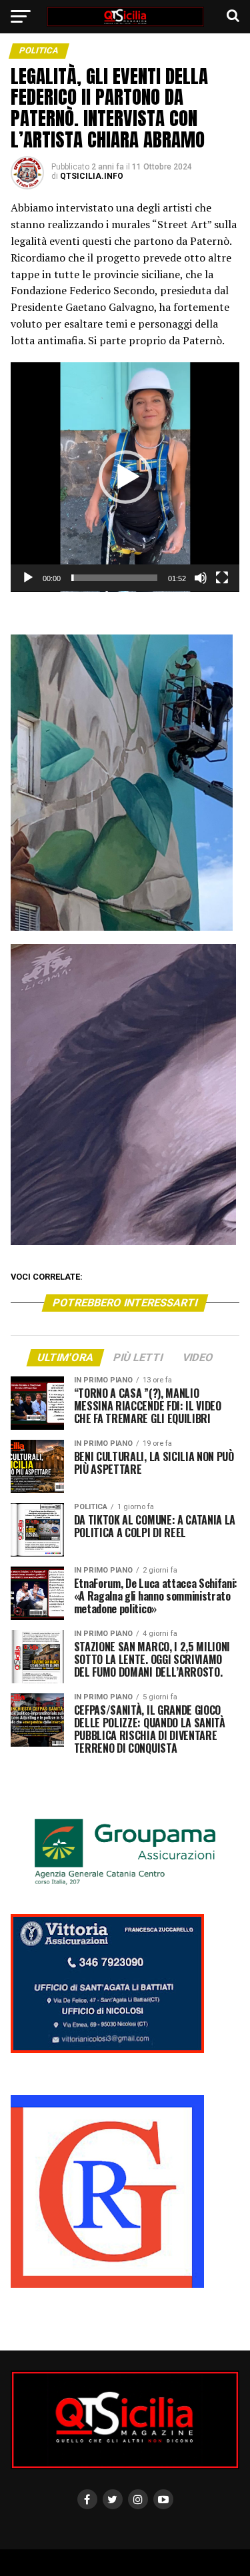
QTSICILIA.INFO (92, 176)
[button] (125, 477)
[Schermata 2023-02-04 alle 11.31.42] (107, 2285)
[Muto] (201, 578)
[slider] (115, 578)
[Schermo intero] (222, 578)
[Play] (28, 578)
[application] (125, 477)
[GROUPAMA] (125, 1888)
